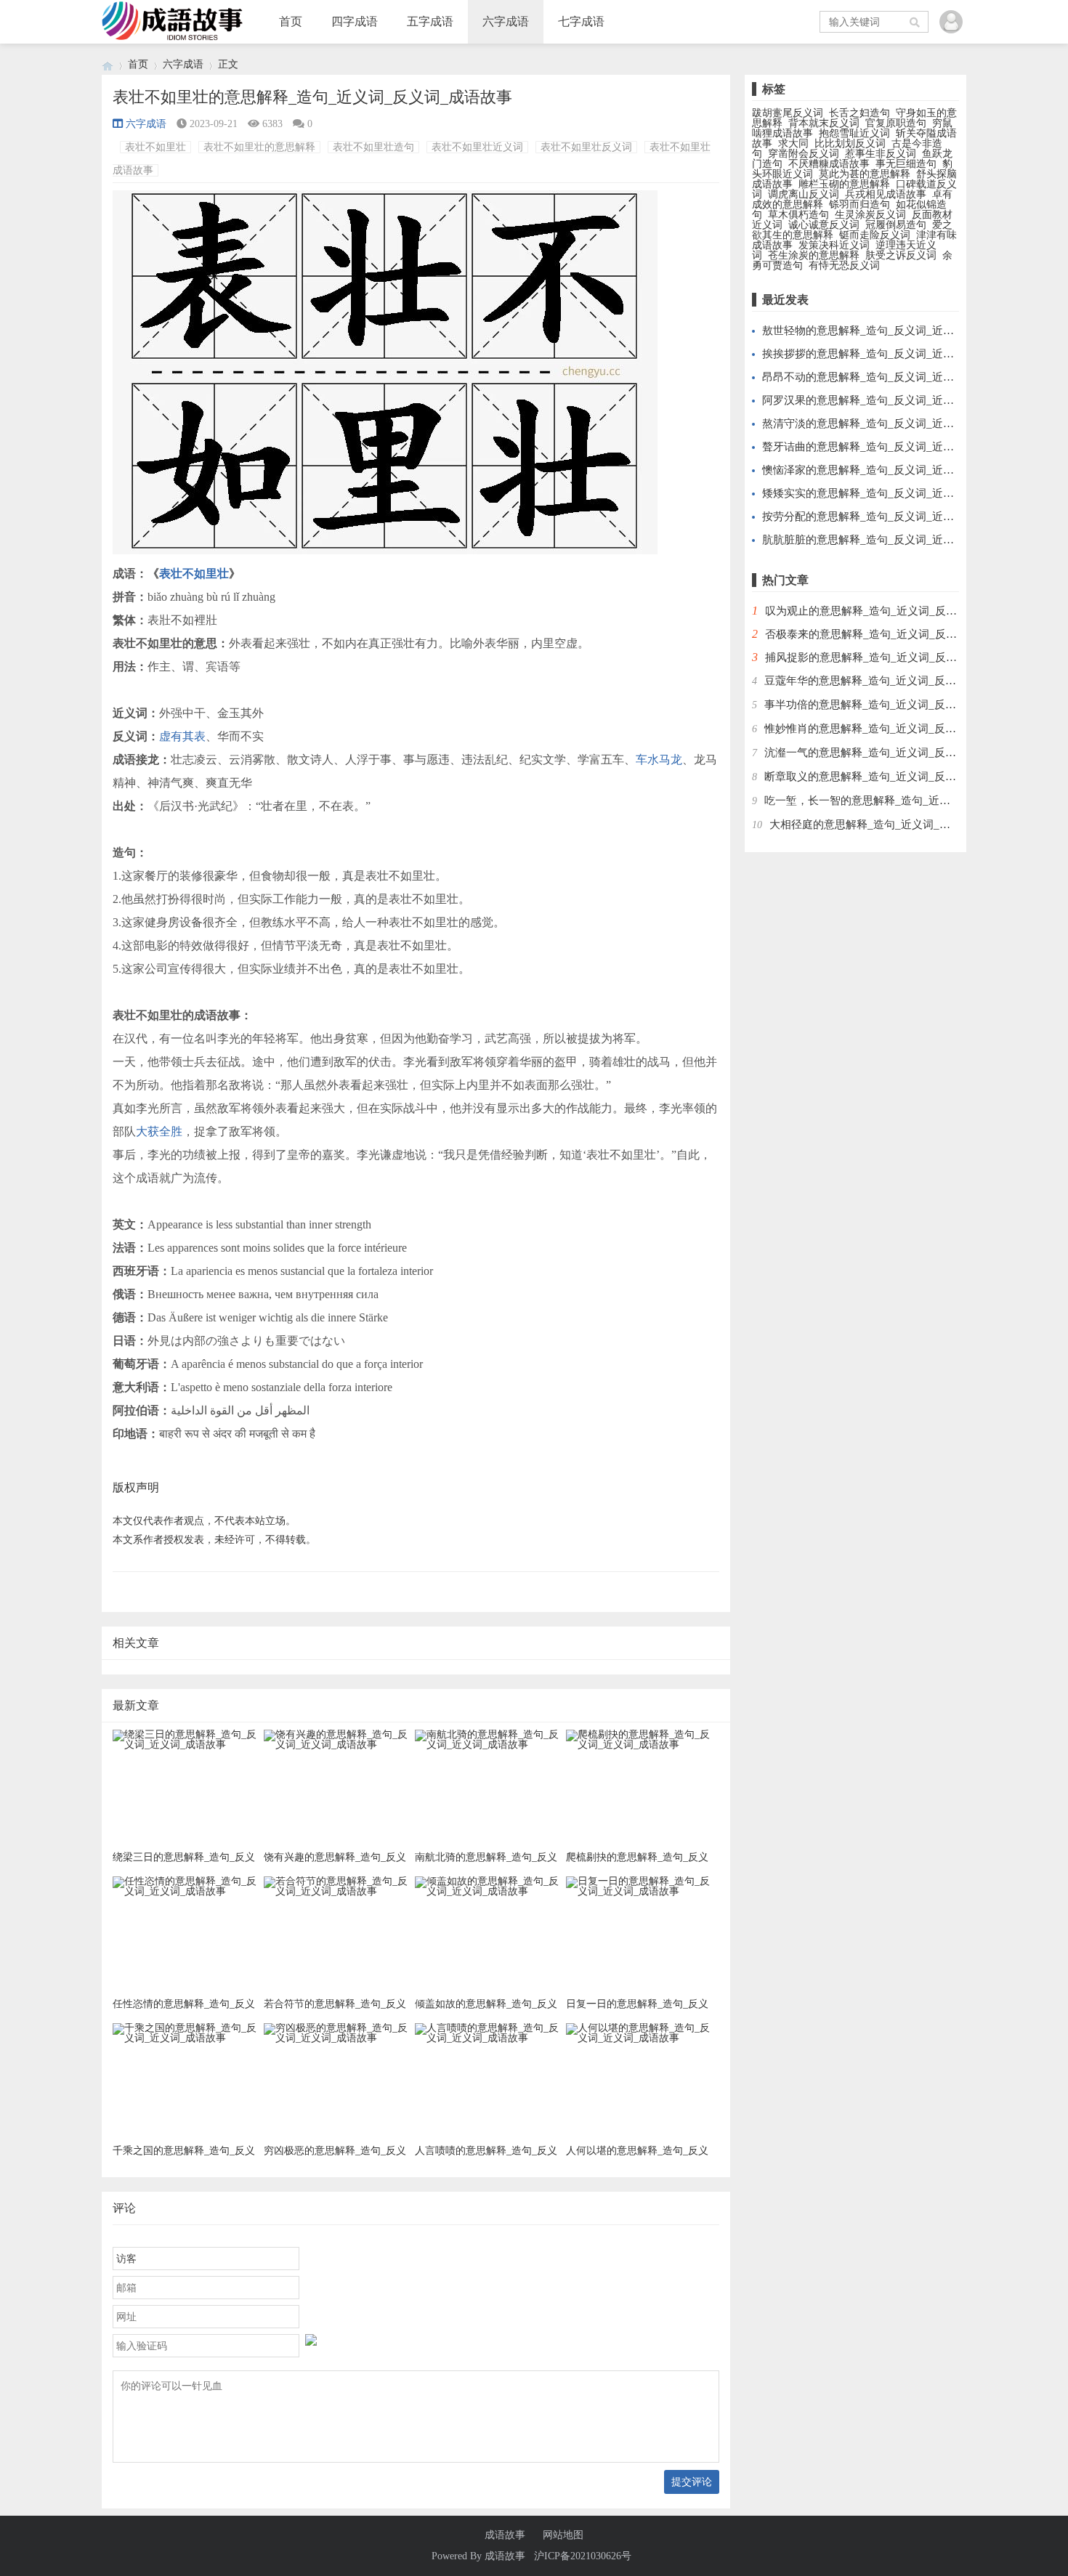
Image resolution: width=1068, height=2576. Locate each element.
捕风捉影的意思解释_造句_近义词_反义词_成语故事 (891, 657)
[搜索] (915, 22)
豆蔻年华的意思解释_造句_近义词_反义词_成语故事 (890, 681)
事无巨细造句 (906, 164)
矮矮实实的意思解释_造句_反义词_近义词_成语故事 (888, 493)
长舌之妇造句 (859, 113)
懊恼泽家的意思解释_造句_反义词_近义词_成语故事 (888, 470)
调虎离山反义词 (804, 194)
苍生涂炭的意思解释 (814, 255)
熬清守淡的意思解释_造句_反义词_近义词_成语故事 (888, 424)
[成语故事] (108, 64)
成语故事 (505, 2535)
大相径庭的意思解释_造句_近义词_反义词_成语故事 (895, 825)
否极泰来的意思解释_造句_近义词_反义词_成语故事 (891, 634)
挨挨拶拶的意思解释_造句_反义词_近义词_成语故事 (888, 354)
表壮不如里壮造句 (373, 147)
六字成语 (506, 21)
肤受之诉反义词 (901, 255)
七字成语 (581, 21)
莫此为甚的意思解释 (865, 174)
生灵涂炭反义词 (870, 215)
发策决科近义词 (834, 245)
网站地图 (563, 2535)
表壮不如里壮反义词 (586, 147)
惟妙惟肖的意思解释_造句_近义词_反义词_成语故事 (890, 729)
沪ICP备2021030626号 (583, 2556)
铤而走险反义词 (875, 235)
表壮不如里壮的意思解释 (259, 147)
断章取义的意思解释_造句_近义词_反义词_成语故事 (890, 777)
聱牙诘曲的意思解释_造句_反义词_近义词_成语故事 (888, 447)
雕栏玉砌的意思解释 (844, 184)
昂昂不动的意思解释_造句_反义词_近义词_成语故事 (888, 377)
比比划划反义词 (850, 143)
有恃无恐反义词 (844, 266)
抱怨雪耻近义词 (854, 133)
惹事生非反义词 (881, 154)
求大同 (793, 143)
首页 (291, 21)
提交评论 (692, 2482)
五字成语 (430, 21)
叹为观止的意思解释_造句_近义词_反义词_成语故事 (891, 611)
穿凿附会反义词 (804, 154)
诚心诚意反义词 (824, 225)
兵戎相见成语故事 (886, 194)
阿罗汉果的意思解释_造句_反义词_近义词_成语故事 (888, 400)
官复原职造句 (896, 123)
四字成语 (355, 21)
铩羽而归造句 (859, 204)
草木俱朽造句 (798, 215)
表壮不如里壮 (155, 147)
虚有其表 (182, 736)
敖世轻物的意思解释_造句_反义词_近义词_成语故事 (888, 331)
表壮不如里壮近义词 (477, 147)
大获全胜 (159, 1131)
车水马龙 (659, 760)
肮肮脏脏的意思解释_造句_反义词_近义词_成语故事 (888, 540)
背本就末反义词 (824, 123)
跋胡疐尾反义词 (788, 113)
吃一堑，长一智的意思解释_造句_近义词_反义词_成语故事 (907, 801)
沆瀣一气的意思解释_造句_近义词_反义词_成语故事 (890, 753)
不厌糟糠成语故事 (829, 164)
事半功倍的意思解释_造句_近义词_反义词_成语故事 (890, 705)
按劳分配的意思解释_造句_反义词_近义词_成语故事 (888, 517)
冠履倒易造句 (896, 225)
